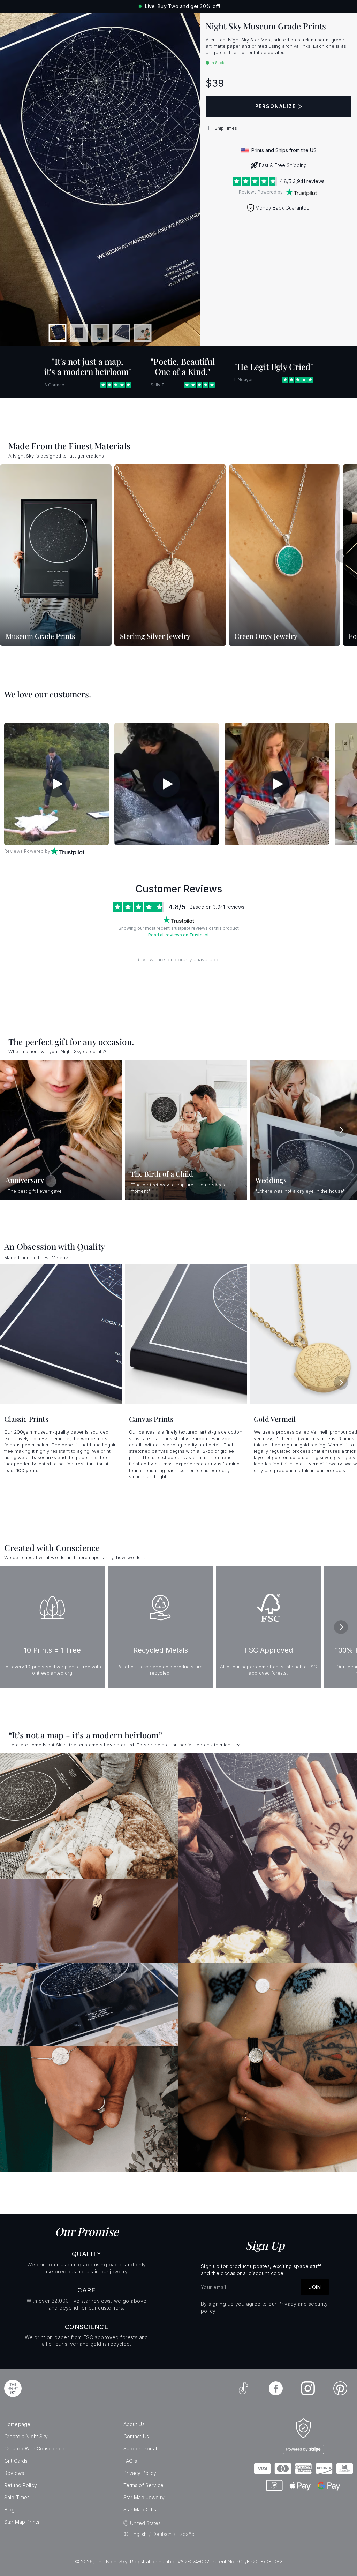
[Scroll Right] (343, 556)
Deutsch (162, 2534)
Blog (10, 2510)
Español (187, 2534)
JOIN (315, 2287)
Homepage (17, 2424)
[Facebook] (276, 2388)
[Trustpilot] (301, 192)
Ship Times (17, 2497)
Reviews (14, 2473)
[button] (279, 128)
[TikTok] (243, 2388)
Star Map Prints (22, 2522)
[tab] (58, 333)
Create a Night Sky (26, 2436)
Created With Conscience (34, 2449)
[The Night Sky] (13, 2388)
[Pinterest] (340, 2388)
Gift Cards (16, 2461)
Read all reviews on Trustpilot (178, 935)
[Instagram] (308, 2388)
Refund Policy (21, 2485)
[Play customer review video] (56, 784)
